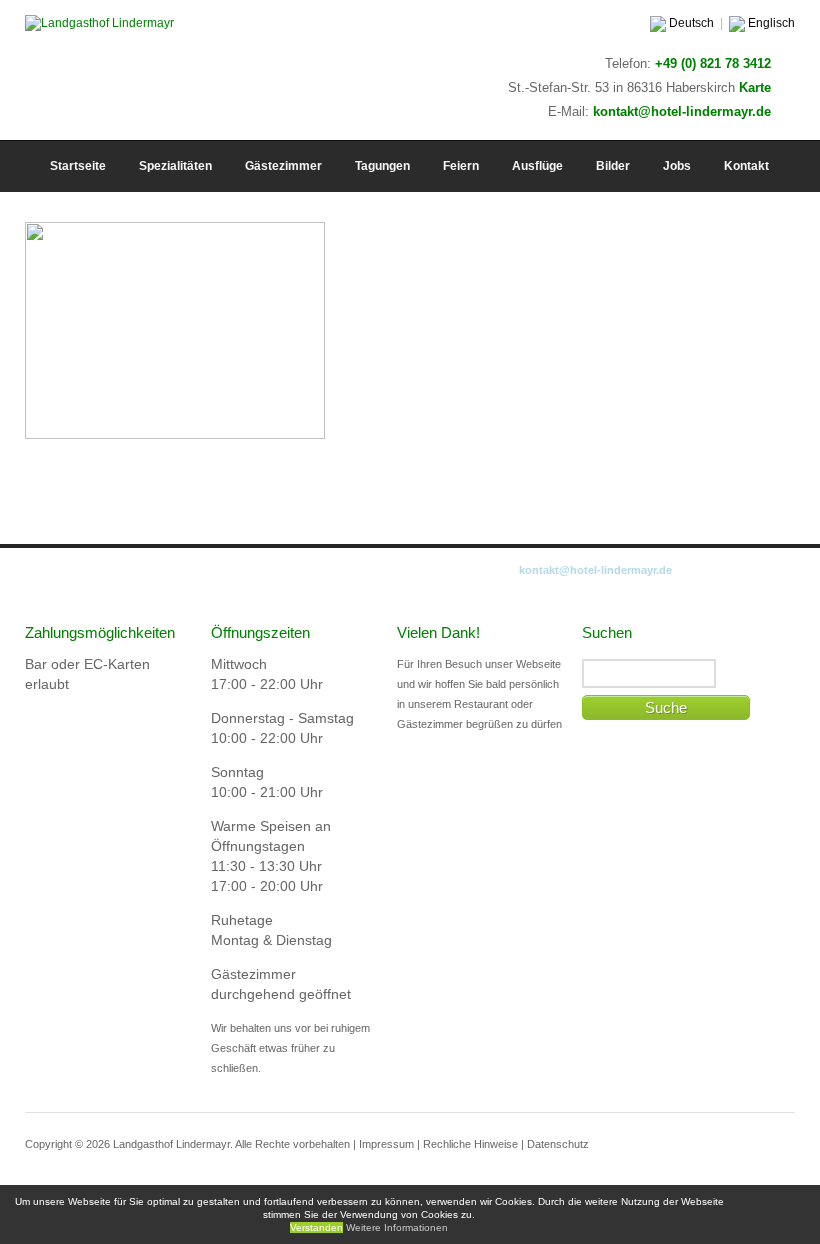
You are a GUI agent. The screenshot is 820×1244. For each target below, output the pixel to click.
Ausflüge (537, 166)
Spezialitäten (175, 166)
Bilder (613, 166)
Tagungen (382, 166)
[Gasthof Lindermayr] (99, 23)
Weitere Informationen (397, 1227)
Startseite (78, 166)
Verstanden (316, 1227)
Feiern (461, 166)
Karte (755, 87)
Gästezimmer (283, 166)
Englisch (770, 23)
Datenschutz (558, 1144)
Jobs (677, 166)
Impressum (386, 1144)
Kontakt (746, 166)
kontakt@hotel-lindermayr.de (682, 111)
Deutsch (690, 23)
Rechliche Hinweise (470, 1144)
